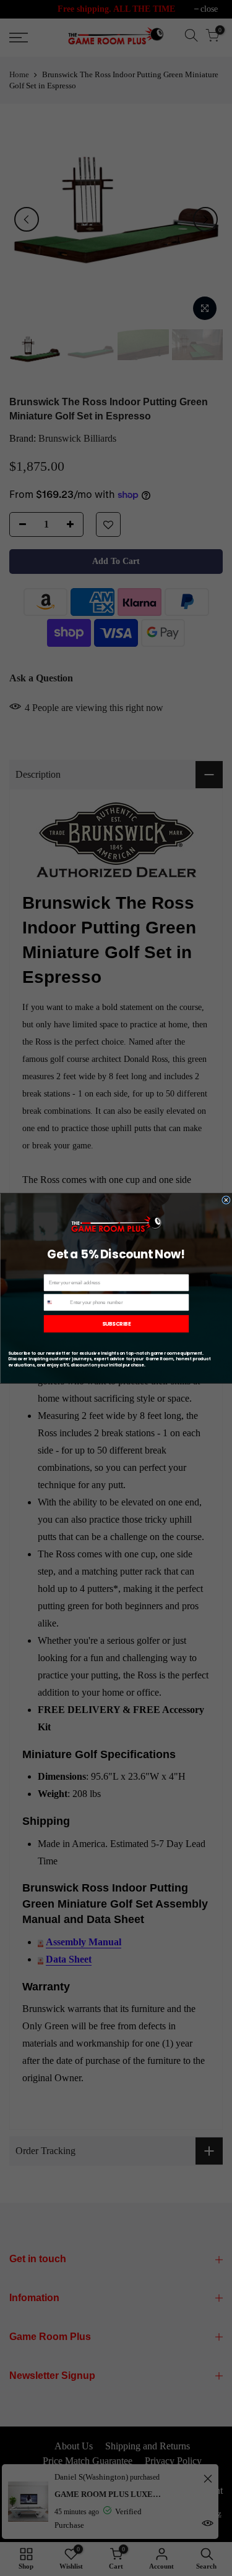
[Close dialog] (226, 1200)
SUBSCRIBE (116, 1323)
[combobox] (56, 1302)
